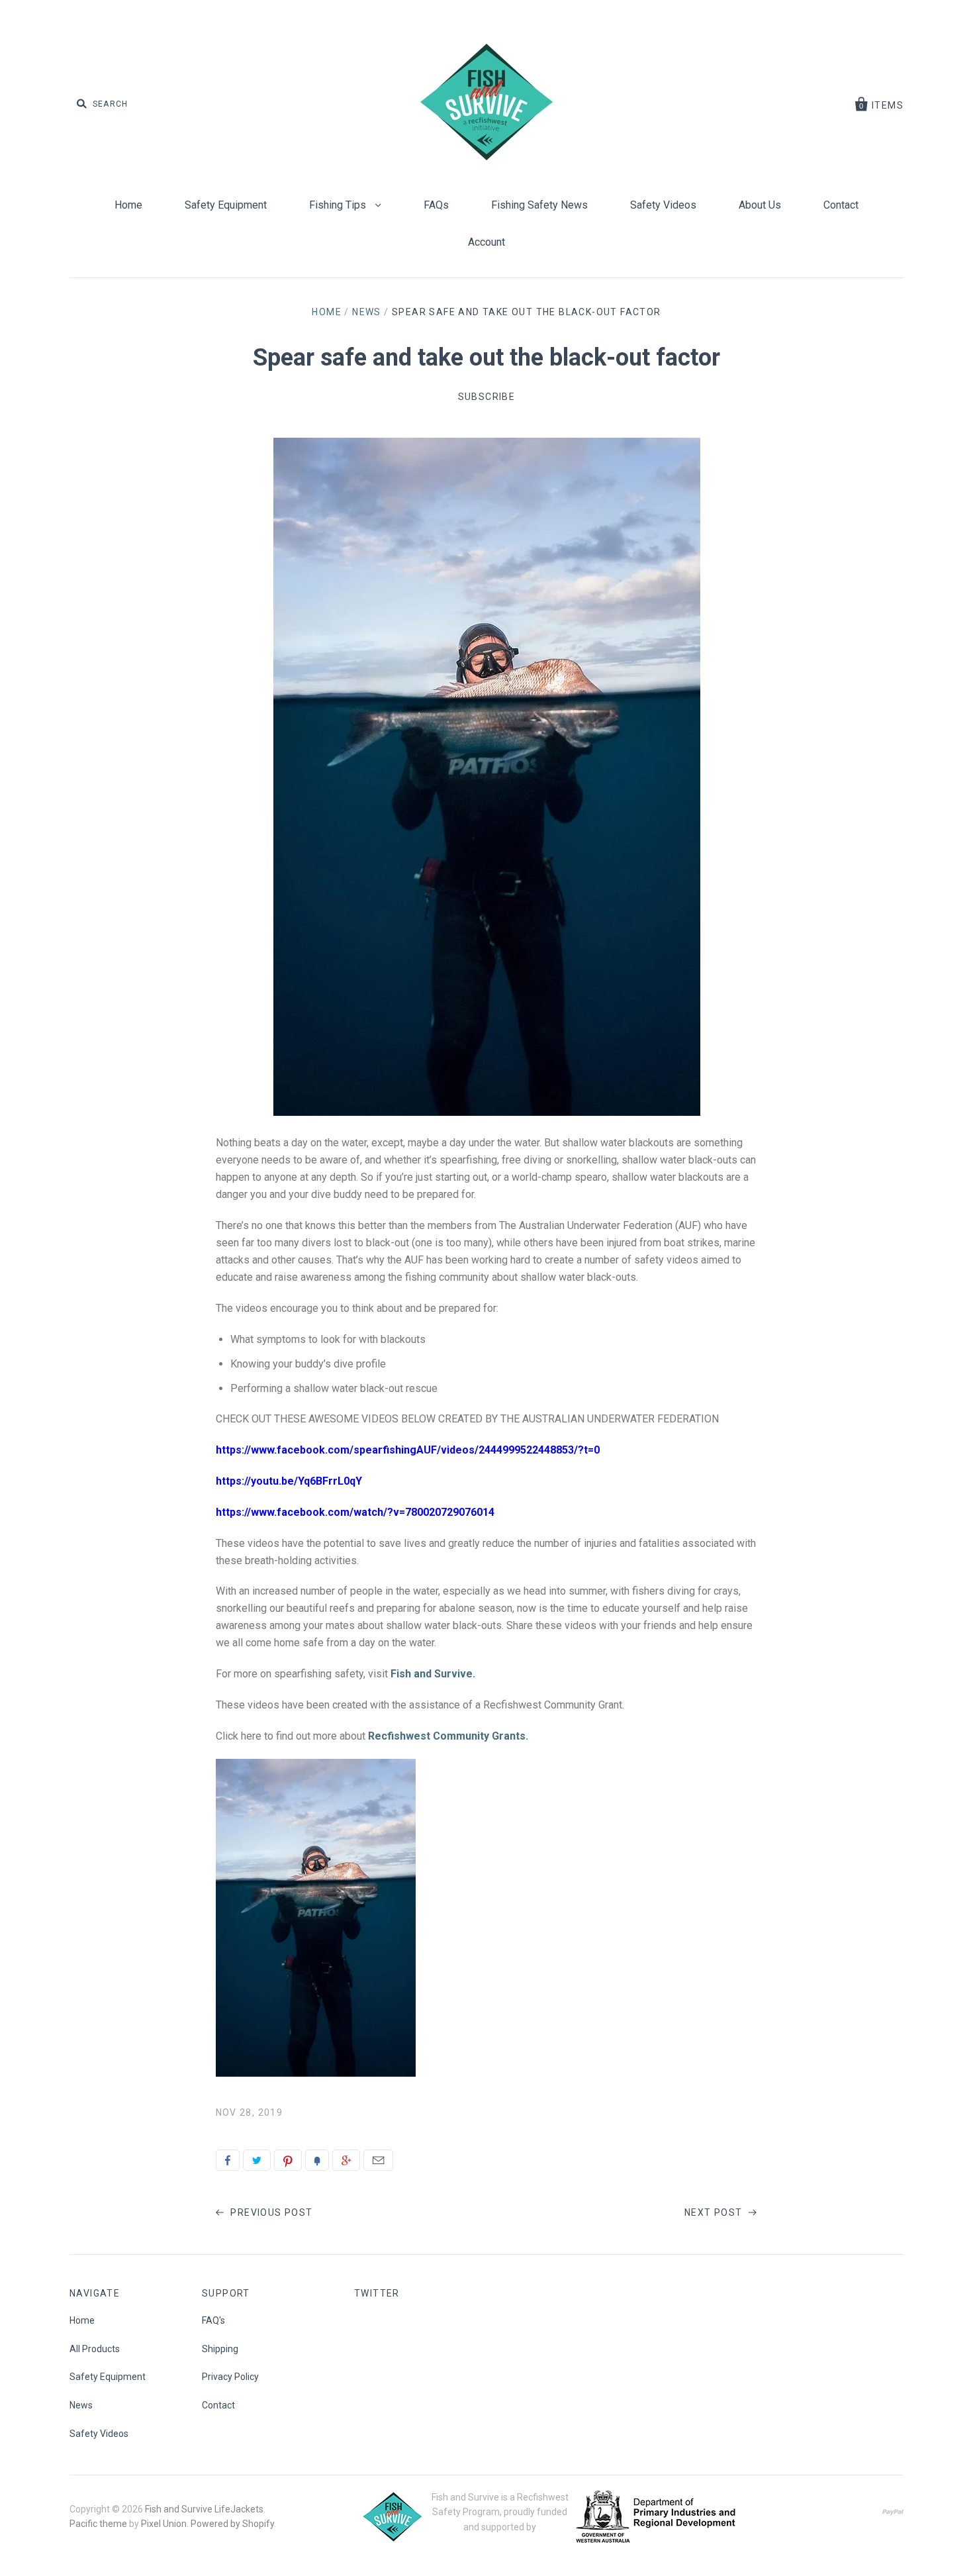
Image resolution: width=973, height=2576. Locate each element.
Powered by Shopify (232, 2524)
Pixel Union (164, 2524)
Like (228, 2160)
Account (486, 242)
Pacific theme (98, 2524)
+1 (346, 2160)
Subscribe (487, 397)
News (367, 312)
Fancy (317, 2160)
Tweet (257, 2160)
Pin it (288, 2160)
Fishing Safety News (539, 205)
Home (128, 205)
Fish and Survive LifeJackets (204, 2509)
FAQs (436, 205)
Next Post (715, 2212)
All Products (95, 2349)
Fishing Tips (339, 205)
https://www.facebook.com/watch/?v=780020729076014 (355, 1512)
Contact (841, 205)
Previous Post (270, 2212)
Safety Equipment (226, 205)
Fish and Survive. (433, 1674)
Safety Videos (663, 205)
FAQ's (213, 2320)
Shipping (220, 2349)
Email (378, 2160)
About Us (760, 205)
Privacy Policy (230, 2377)
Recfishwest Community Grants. (448, 1736)
